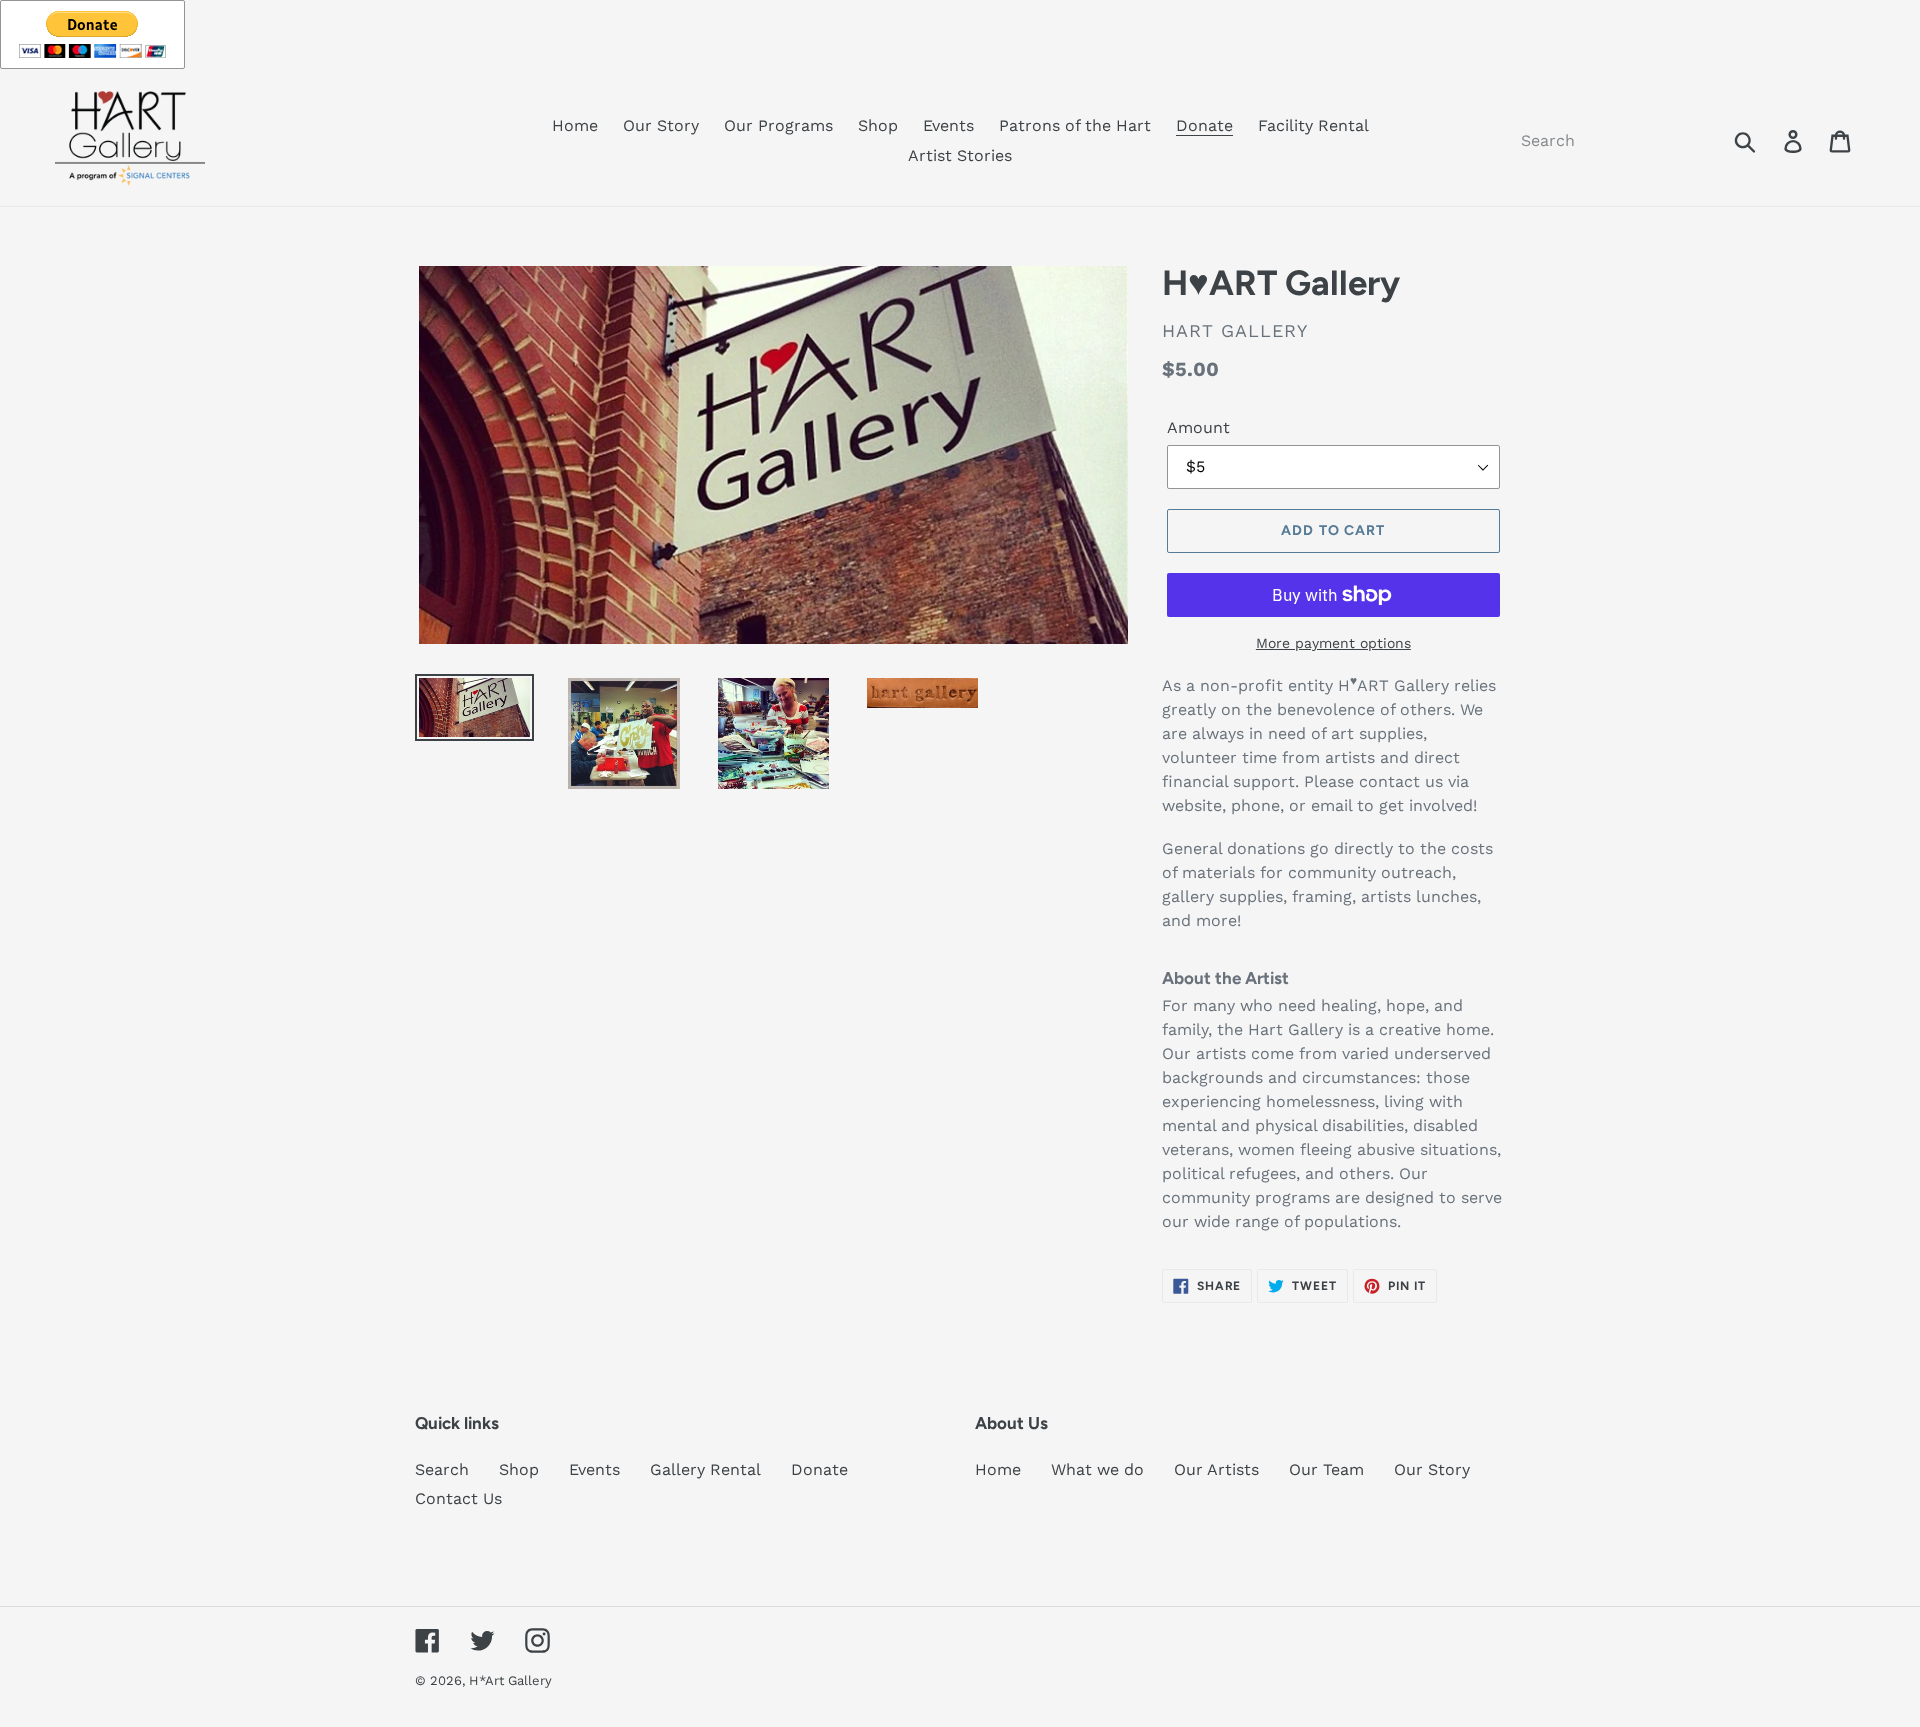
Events (594, 1469)
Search (442, 1469)
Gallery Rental (705, 1469)
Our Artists (1216, 1469)
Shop (519, 1469)
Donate (819, 1469)
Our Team (1326, 1469)
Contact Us (458, 1498)
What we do (1097, 1469)
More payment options (1333, 643)
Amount (1198, 427)
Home (998, 1469)
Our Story (1432, 1469)
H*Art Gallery (510, 1680)
